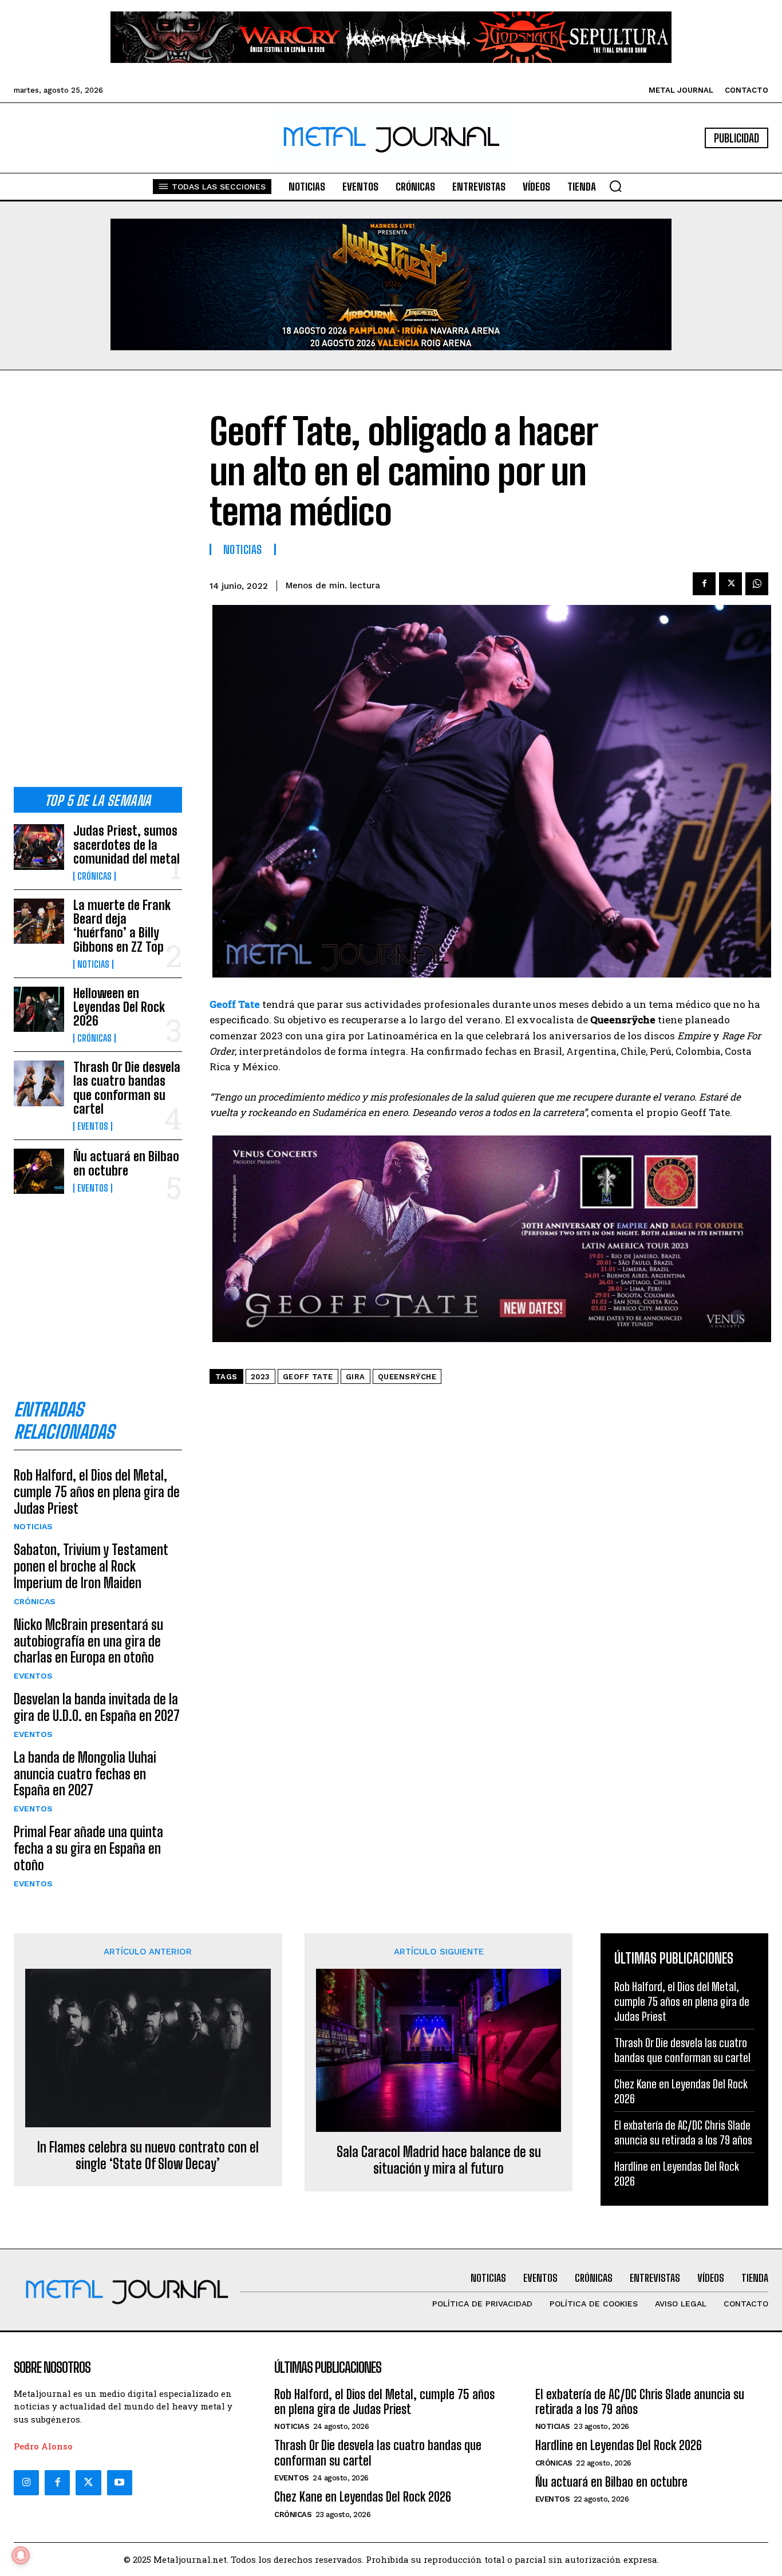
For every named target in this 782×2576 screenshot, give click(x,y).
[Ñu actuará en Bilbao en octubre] (39, 1171)
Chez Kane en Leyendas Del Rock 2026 (363, 2497)
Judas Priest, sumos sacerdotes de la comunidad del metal (127, 844)
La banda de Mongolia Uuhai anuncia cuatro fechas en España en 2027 (85, 1774)
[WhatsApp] (757, 584)
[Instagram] (26, 2483)
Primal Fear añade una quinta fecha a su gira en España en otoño (88, 1848)
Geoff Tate (308, 1377)
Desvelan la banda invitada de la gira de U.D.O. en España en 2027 (97, 1707)
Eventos (93, 1126)
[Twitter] (88, 2483)
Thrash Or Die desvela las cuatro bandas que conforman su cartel (127, 1088)
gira (356, 1377)
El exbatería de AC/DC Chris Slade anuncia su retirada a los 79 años (683, 2132)
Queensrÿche (407, 1377)
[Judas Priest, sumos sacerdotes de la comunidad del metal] (39, 847)
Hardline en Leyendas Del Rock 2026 (619, 2445)
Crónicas (94, 876)
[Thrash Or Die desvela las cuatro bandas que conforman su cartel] (39, 1083)
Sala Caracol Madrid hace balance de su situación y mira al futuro (439, 2160)
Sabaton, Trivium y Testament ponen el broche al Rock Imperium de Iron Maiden (91, 1566)
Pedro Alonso (43, 2446)
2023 (260, 1377)
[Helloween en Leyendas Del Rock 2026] (39, 1009)
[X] (730, 584)
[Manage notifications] (21, 2555)
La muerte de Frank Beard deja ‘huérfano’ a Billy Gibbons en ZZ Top (122, 926)
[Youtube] (120, 2483)
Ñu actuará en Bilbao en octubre (126, 1163)
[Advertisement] (98, 588)
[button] (615, 186)
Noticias (93, 964)
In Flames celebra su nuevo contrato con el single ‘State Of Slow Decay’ (148, 2156)
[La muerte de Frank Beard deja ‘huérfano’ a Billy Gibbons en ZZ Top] (39, 921)
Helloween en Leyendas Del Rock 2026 (119, 1007)
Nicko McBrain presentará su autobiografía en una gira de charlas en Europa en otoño (88, 1641)
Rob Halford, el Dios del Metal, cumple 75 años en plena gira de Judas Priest (97, 1492)
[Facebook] (704, 584)
